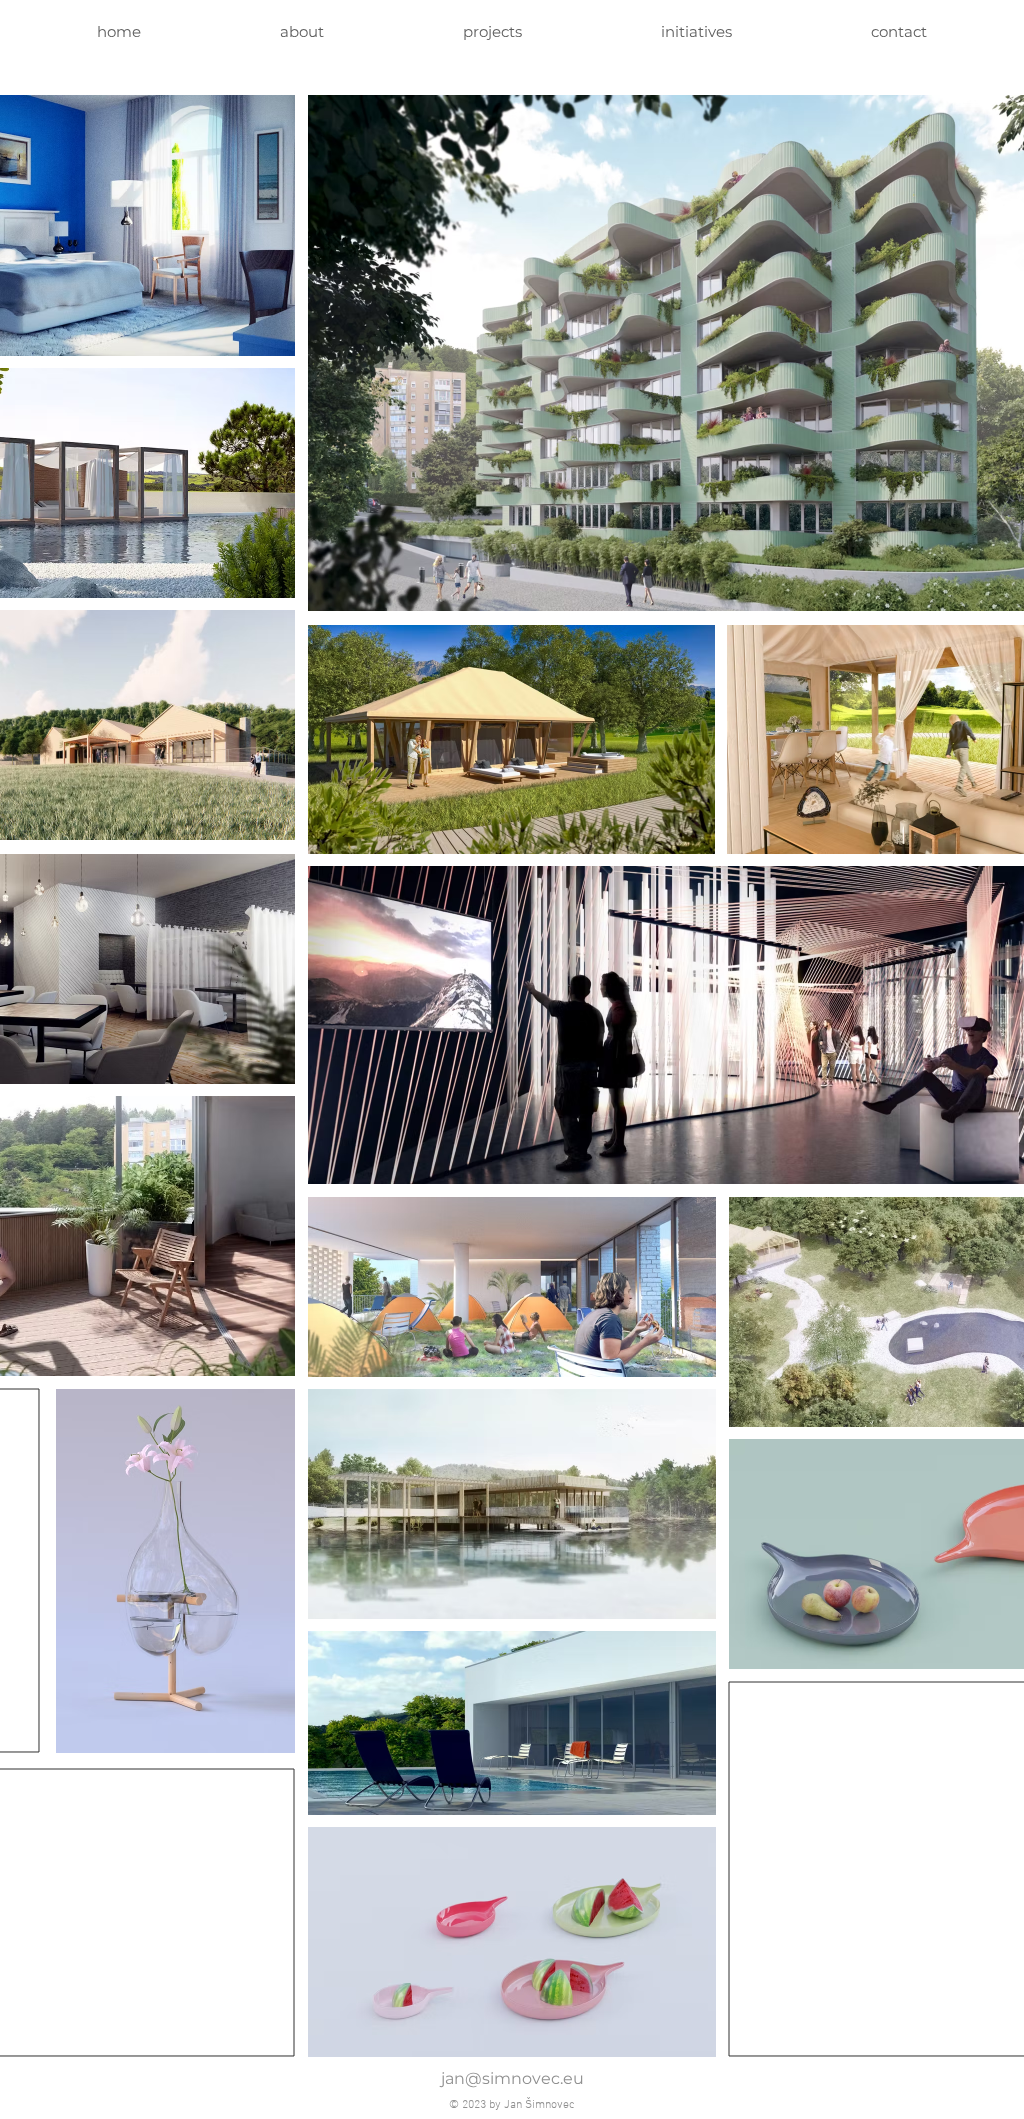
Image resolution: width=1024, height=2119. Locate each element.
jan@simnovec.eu (512, 2078)
